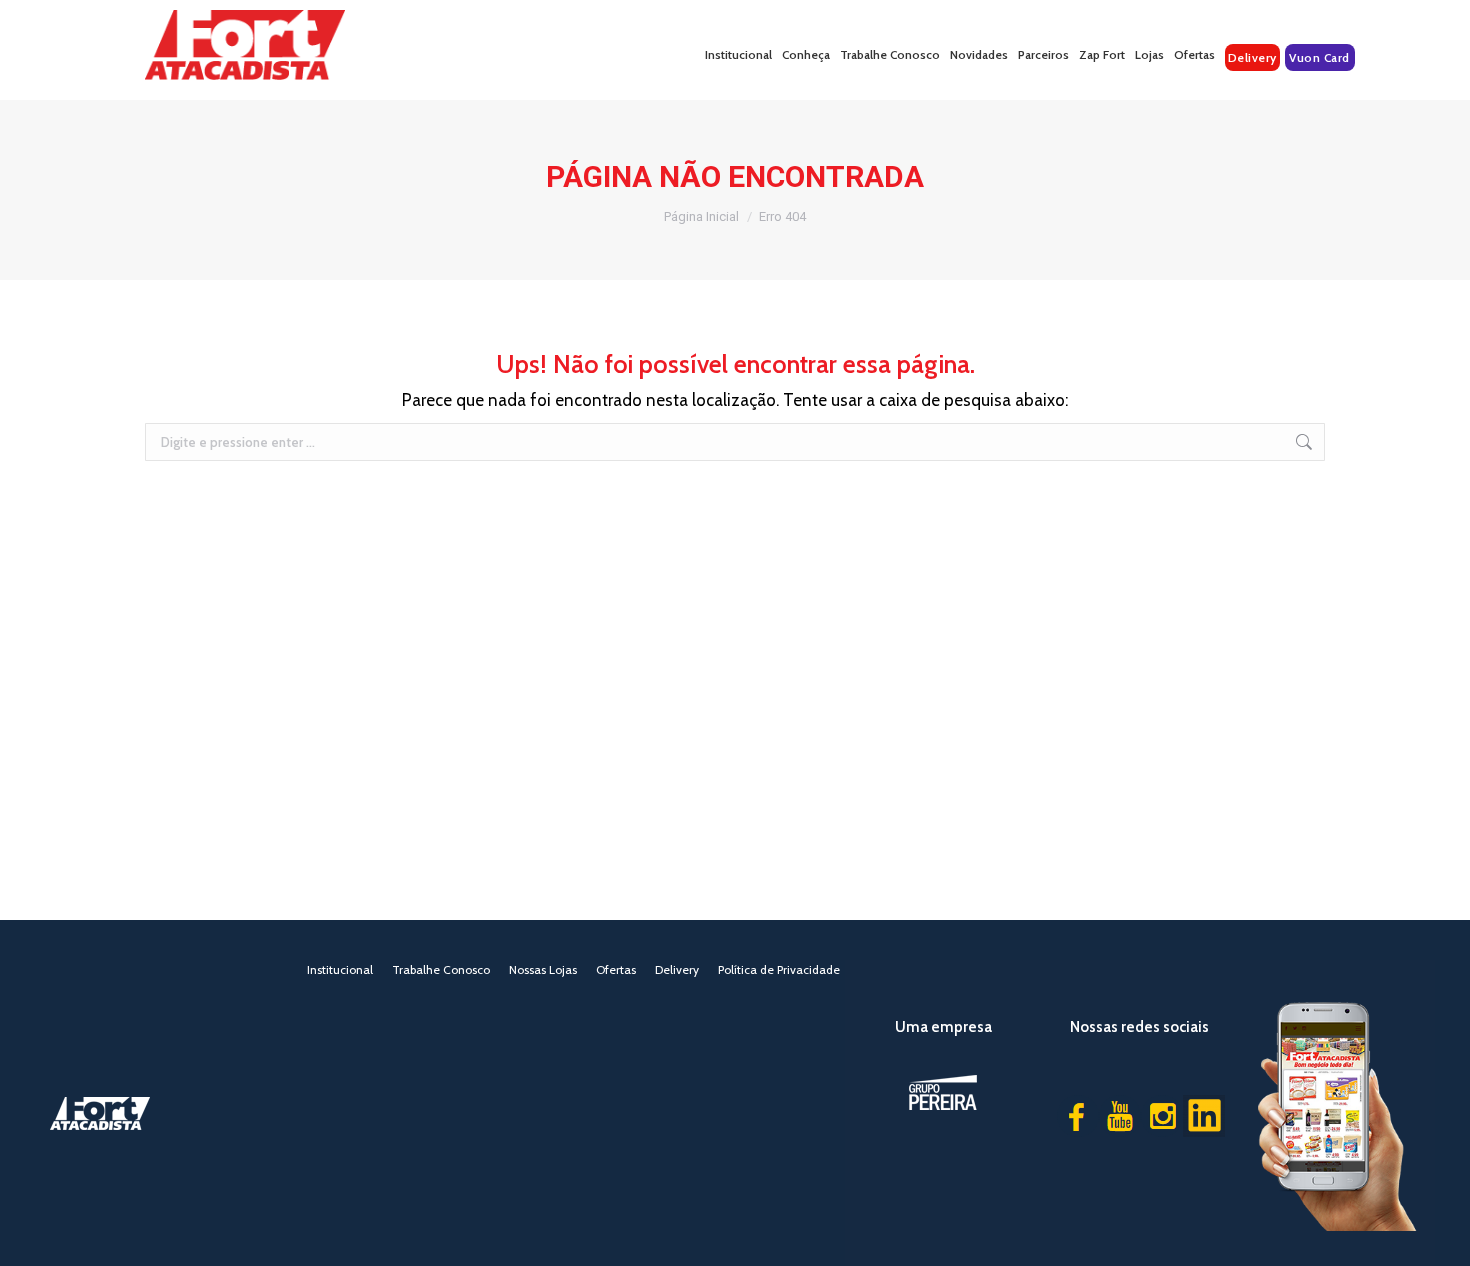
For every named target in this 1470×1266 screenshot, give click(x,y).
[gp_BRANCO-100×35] (943, 1092)
